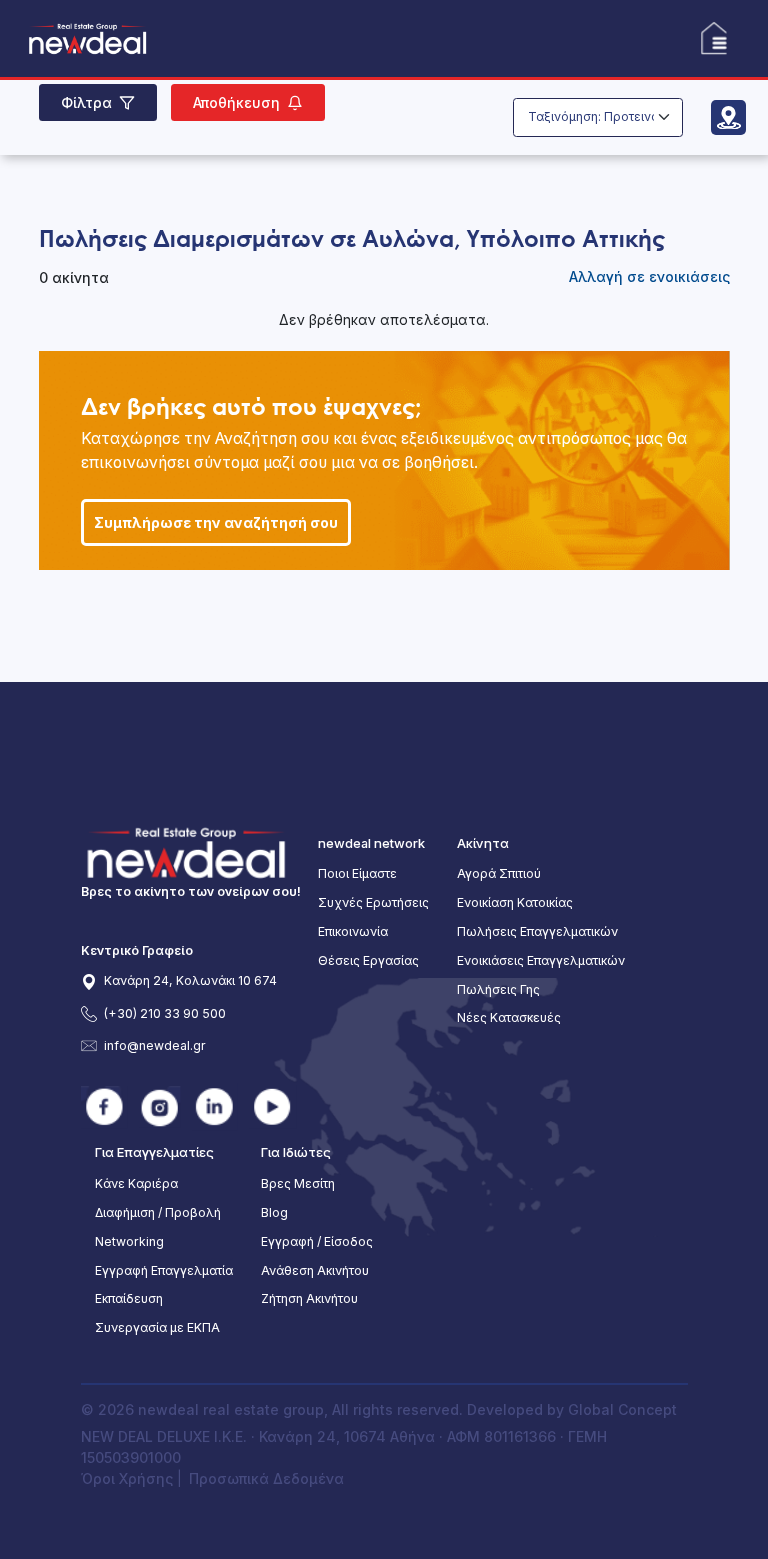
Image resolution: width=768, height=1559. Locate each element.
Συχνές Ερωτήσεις (373, 902)
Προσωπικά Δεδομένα (266, 1478)
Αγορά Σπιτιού (499, 873)
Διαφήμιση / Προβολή (158, 1212)
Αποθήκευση (236, 102)
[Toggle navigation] (713, 39)
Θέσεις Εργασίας (368, 960)
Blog (274, 1212)
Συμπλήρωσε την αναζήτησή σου (216, 522)
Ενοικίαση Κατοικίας (515, 902)
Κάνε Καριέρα (136, 1183)
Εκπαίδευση (129, 1298)
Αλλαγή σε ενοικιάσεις (649, 276)
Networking (129, 1241)
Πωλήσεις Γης (498, 989)
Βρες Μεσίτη (298, 1183)
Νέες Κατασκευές (509, 1017)
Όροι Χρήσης (129, 1478)
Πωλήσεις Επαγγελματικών (537, 931)
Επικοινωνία (353, 931)
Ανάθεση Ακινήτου (315, 1270)
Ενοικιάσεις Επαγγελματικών (541, 960)
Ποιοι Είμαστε (357, 873)
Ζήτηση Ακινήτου (309, 1298)
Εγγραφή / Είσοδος (317, 1241)
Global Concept (622, 1409)
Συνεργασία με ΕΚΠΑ (157, 1327)
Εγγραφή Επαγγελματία (164, 1270)
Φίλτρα (86, 102)
